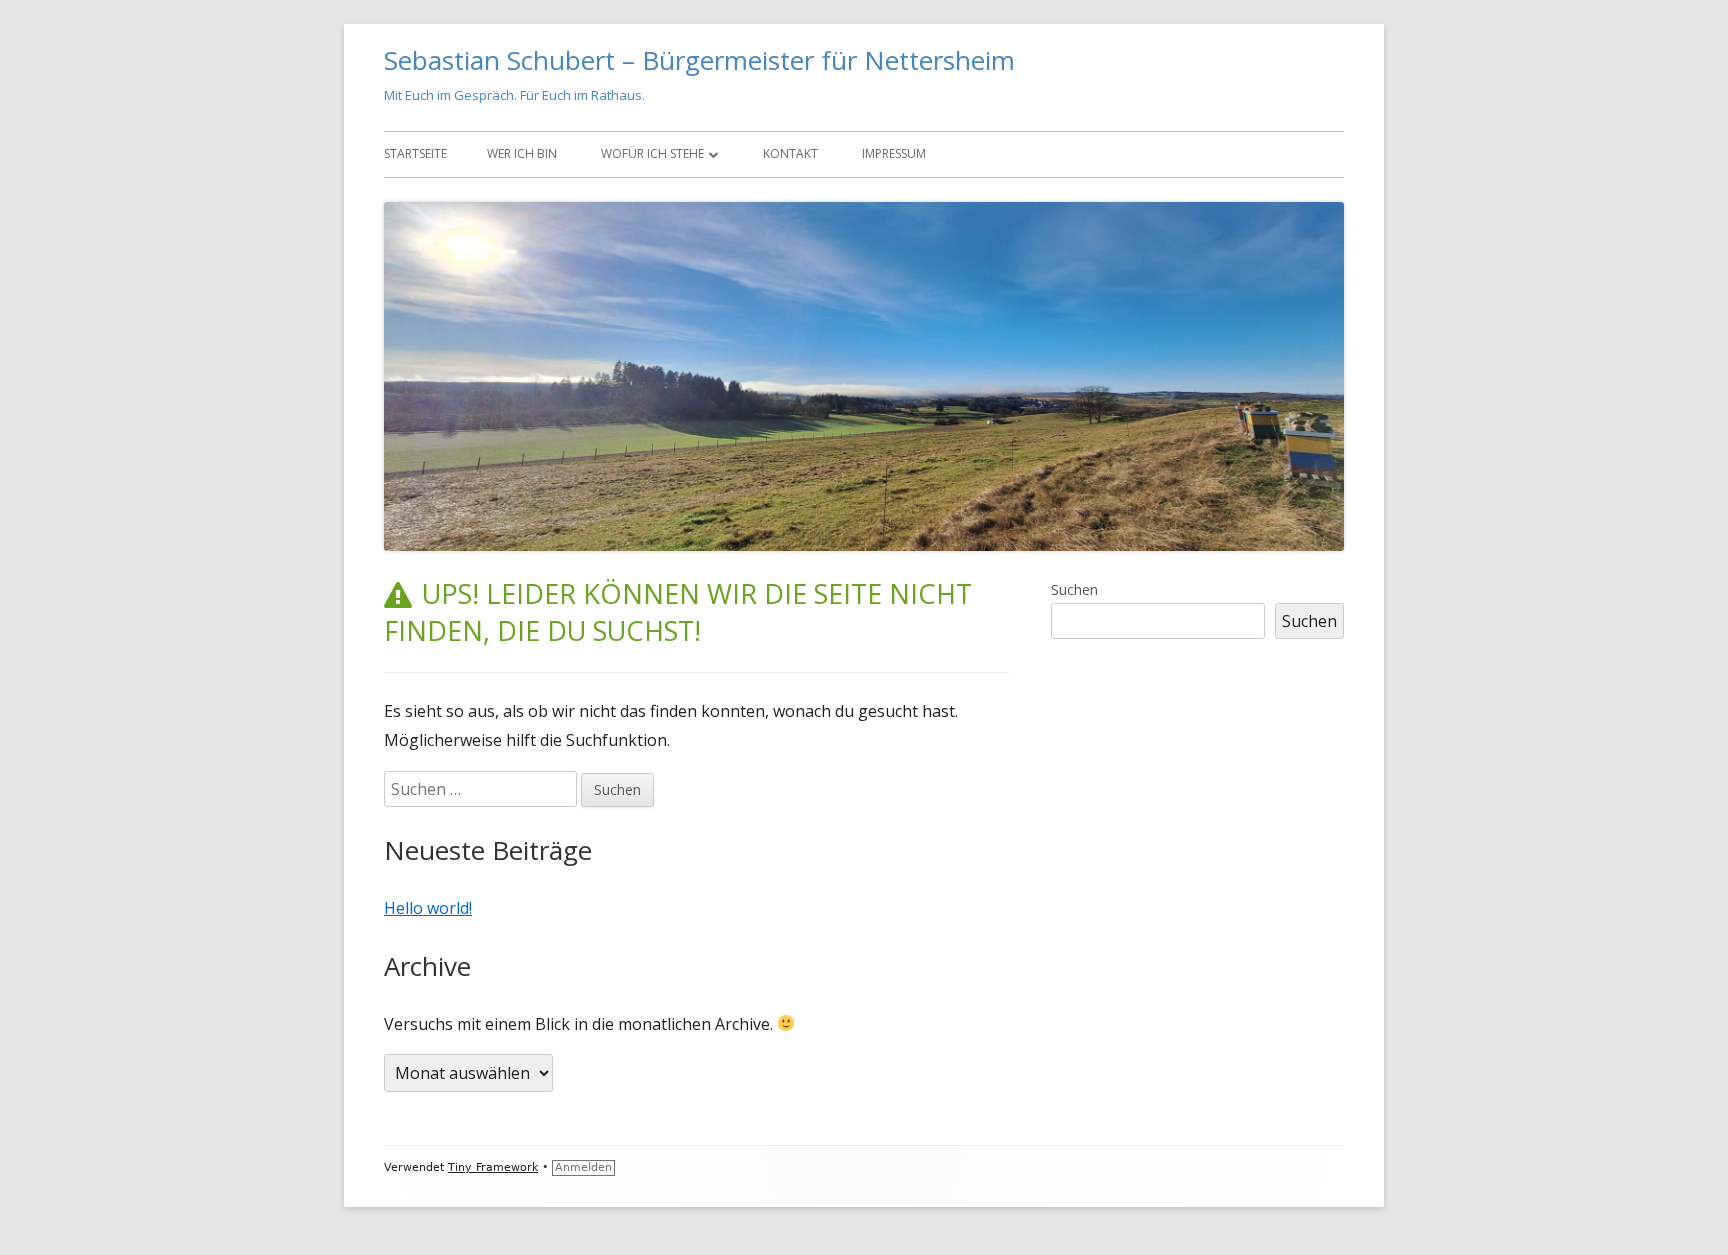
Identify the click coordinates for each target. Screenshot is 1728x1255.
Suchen (1074, 589)
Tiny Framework (493, 1167)
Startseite (415, 153)
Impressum (894, 153)
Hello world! (428, 908)
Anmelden (583, 1167)
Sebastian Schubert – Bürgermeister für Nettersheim (699, 60)
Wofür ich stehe (652, 153)
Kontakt (790, 153)
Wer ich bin (522, 153)
